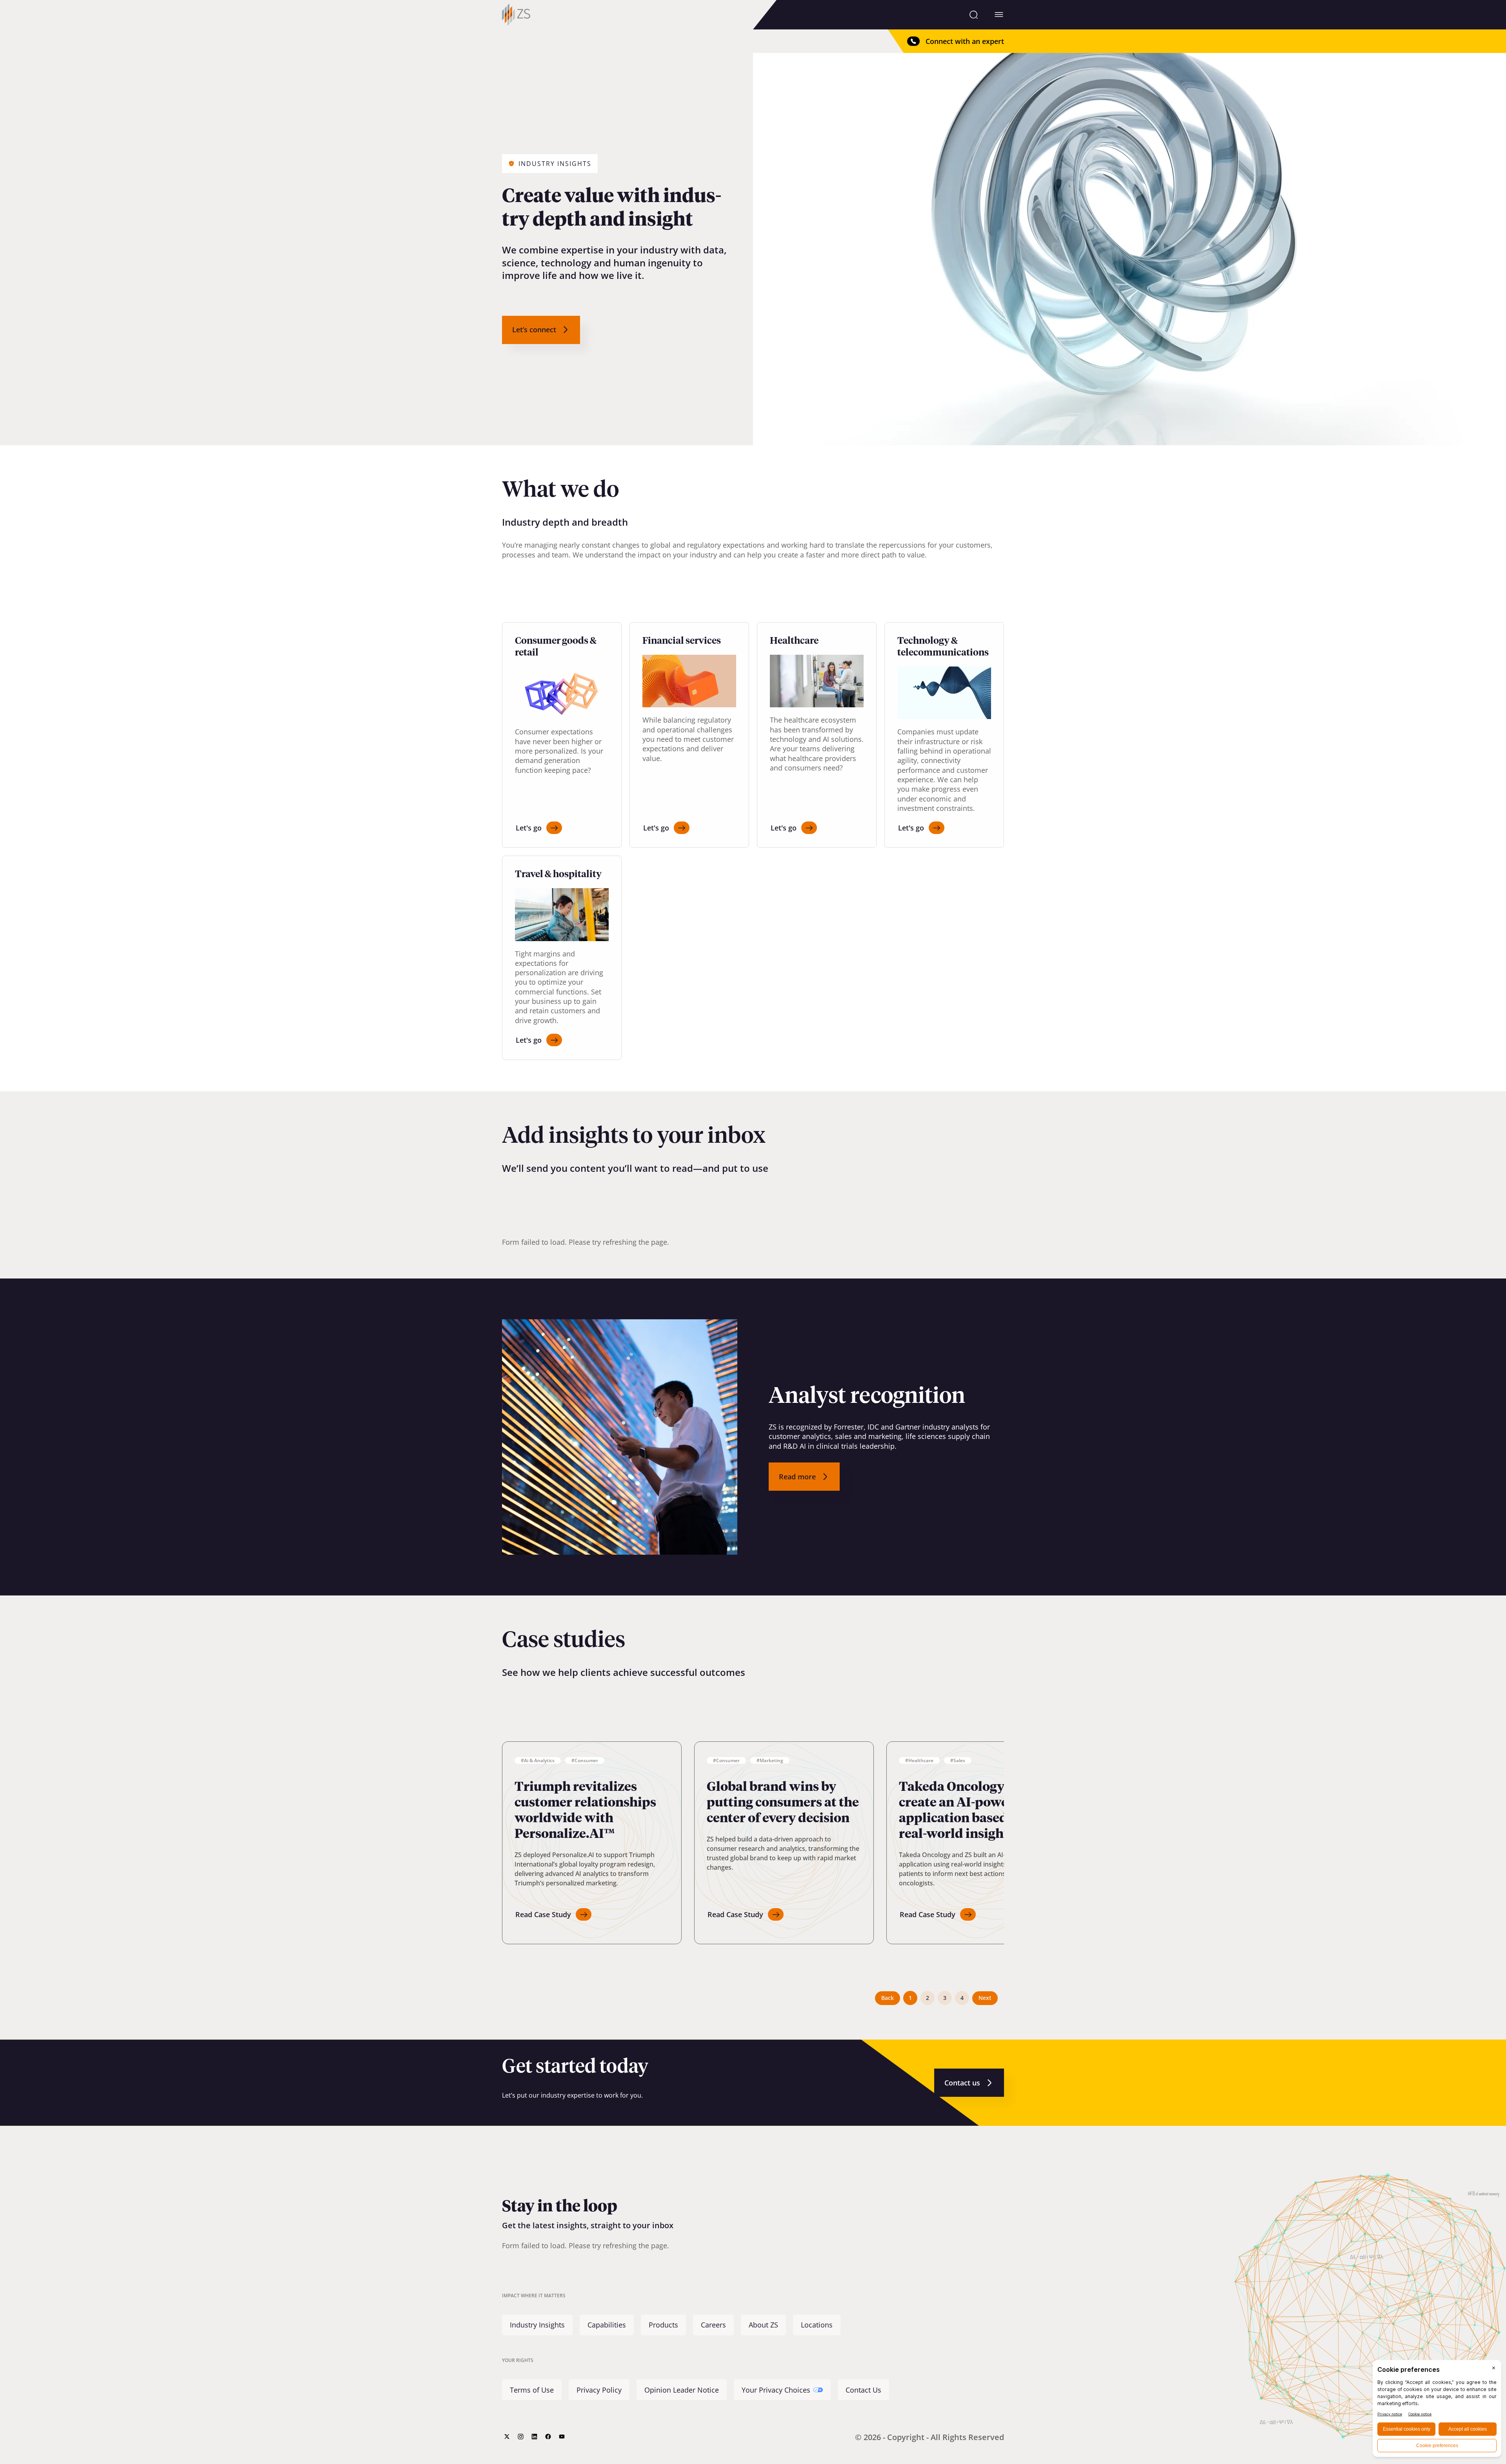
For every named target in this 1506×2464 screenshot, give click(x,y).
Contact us (962, 2083)
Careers (713, 2325)
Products (663, 2325)
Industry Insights (537, 2325)
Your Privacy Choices (776, 2390)
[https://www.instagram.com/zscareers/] (521, 2437)
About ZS (763, 2325)
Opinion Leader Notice (682, 2390)
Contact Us (863, 2390)
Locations (817, 2325)
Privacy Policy (599, 2390)
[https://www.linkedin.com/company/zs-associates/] (534, 2437)
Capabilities (607, 2325)
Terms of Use (532, 2390)
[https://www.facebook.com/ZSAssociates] (548, 2437)
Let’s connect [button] (534, 330)
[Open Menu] (999, 15)
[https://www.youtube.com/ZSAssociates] (562, 2437)
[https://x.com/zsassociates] (507, 2437)
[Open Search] (974, 15)
